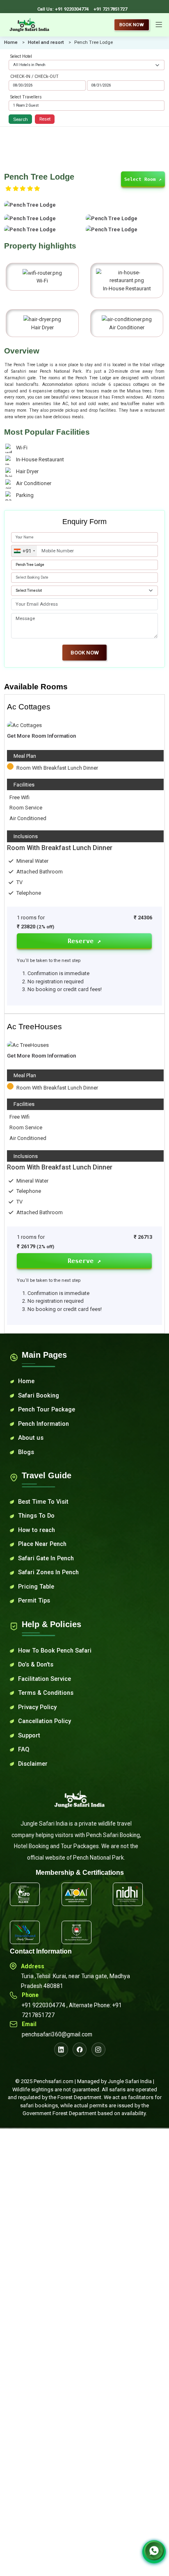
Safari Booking (39, 1395)
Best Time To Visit (43, 1502)
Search (21, 119)
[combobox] (24, 551)
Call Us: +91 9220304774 (63, 9)
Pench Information (43, 1424)
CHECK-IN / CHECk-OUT (34, 76)
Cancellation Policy (45, 1721)
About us (31, 1438)
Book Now (132, 25)
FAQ (24, 1749)
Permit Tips (34, 1600)
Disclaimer (33, 1764)
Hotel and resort (46, 42)
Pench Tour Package (47, 1409)
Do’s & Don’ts (36, 1664)
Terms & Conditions (46, 1693)
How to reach (37, 1530)
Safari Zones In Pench (48, 1572)
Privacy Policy (37, 1707)
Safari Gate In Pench (46, 1558)
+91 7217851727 (110, 9)
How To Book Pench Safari (55, 1650)
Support (29, 1735)
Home (11, 42)
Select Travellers (26, 97)
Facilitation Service (45, 1679)
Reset (45, 119)
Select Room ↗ (143, 180)
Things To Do (36, 1516)
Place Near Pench (42, 1544)
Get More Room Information (41, 736)
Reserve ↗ (85, 941)
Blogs (26, 1452)
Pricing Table (36, 1587)
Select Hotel (21, 56)
